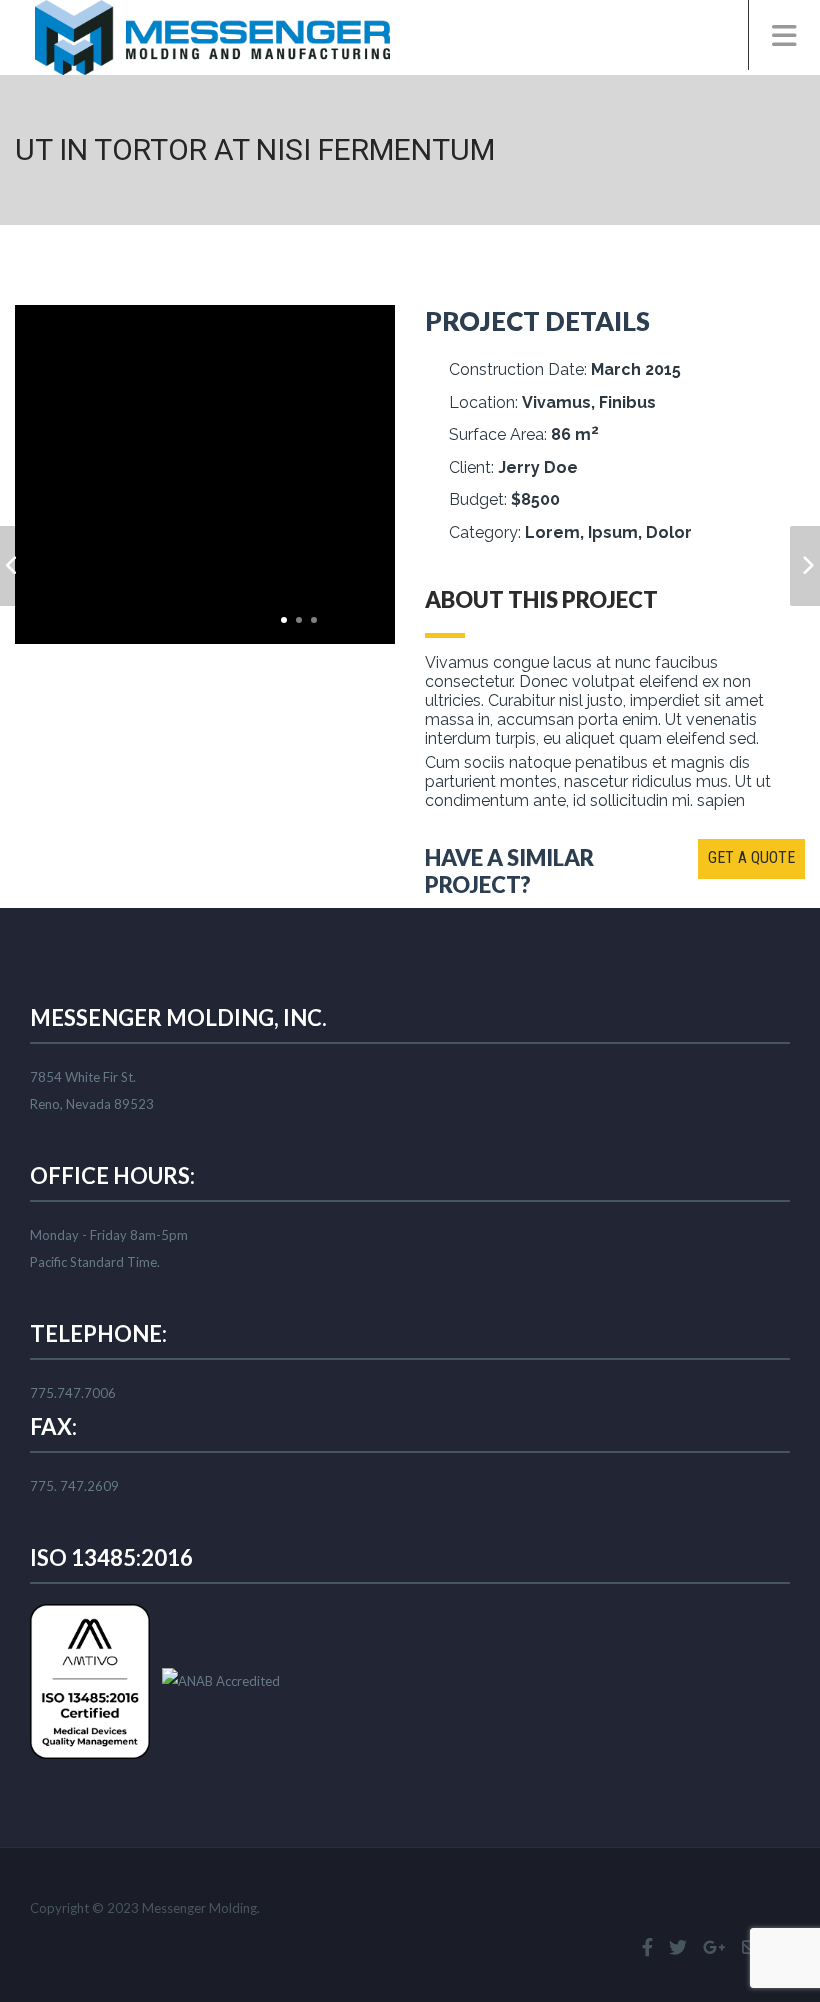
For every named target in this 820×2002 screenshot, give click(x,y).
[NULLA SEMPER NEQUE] (15, 566)
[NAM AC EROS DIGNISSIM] (805, 566)
